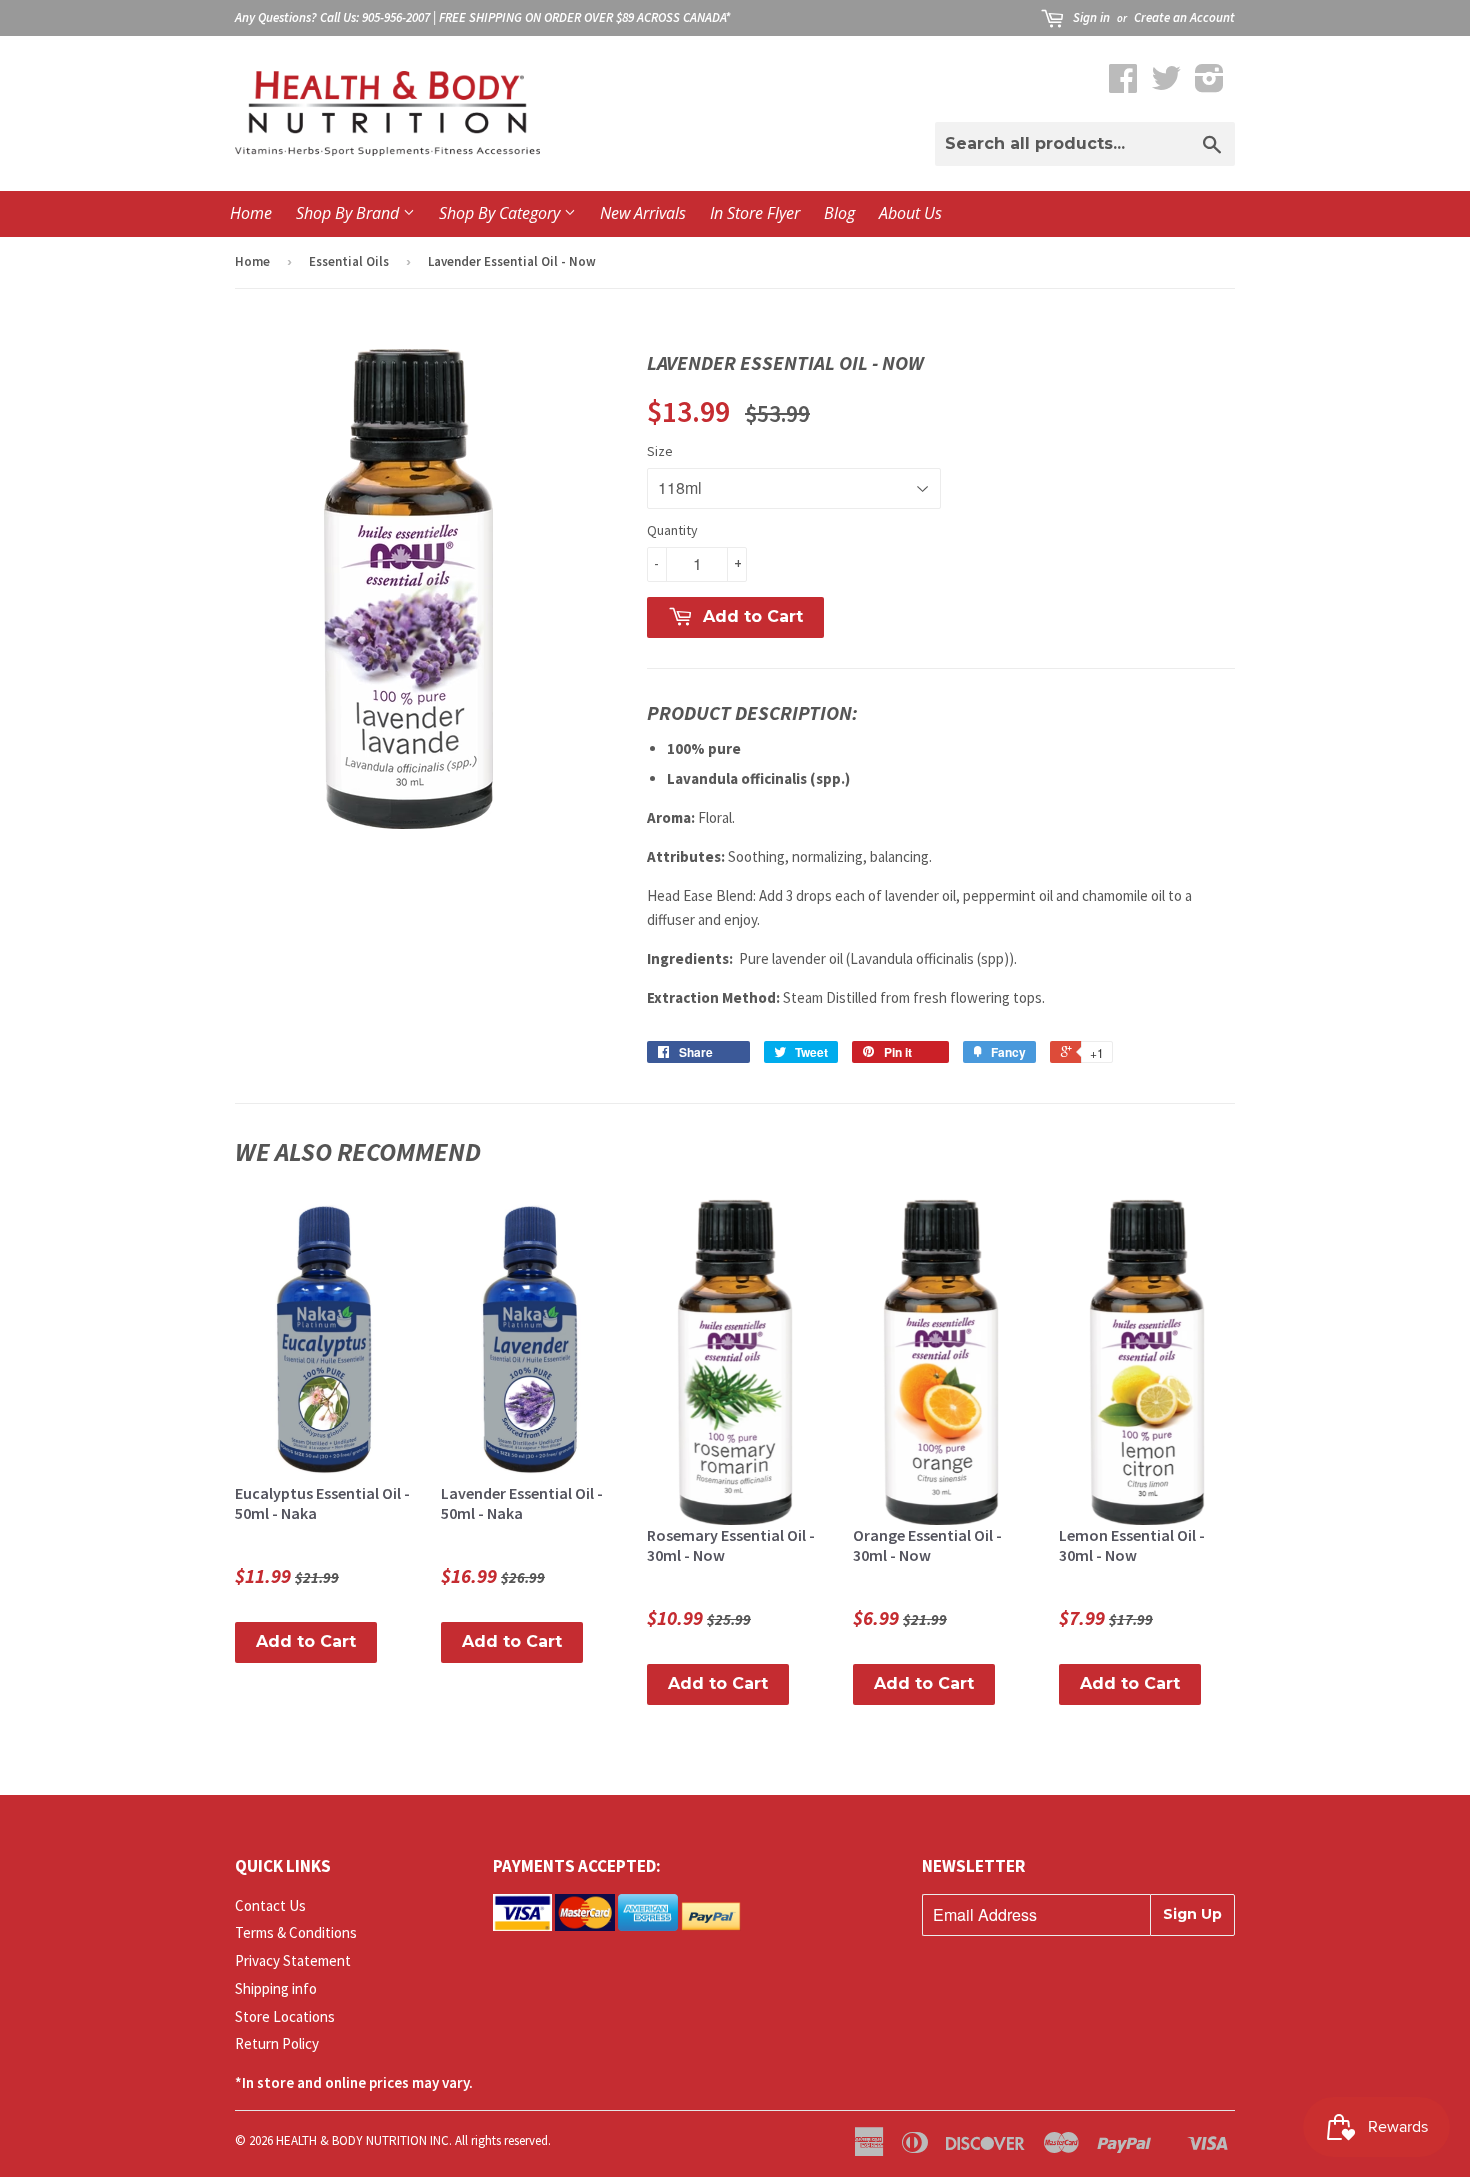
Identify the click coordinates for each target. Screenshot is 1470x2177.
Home (251, 213)
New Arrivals (643, 213)
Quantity (672, 530)
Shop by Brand (349, 213)
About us (910, 213)
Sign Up (1192, 1914)
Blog (839, 213)
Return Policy (277, 2043)
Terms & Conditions (296, 1932)
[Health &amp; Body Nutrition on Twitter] (1166, 84)
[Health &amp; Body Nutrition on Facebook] (1123, 84)
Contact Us (270, 1905)
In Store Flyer (755, 213)
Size (660, 451)
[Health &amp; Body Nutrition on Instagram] (1209, 84)
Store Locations (285, 2016)
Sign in (1091, 17)
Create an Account (1184, 17)
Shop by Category (501, 213)
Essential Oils (349, 261)
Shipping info (276, 1988)
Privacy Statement (293, 1960)
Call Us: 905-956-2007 (375, 17)
